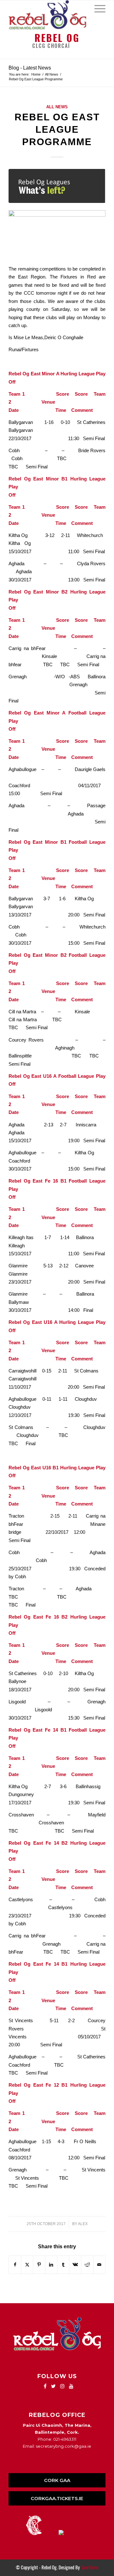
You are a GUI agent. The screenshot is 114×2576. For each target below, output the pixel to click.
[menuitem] (97, 8)
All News (57, 107)
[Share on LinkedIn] (51, 2265)
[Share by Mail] (99, 2265)
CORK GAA (57, 2480)
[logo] (47, 15)
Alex (83, 2224)
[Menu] (97, 8)
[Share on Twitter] (27, 2265)
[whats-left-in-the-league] (57, 186)
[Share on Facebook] (15, 2265)
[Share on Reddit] (87, 2265)
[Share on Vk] (75, 2265)
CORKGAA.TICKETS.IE (57, 2498)
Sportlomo (89, 2567)
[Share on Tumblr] (63, 2265)
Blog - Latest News (30, 68)
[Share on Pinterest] (39, 2265)
